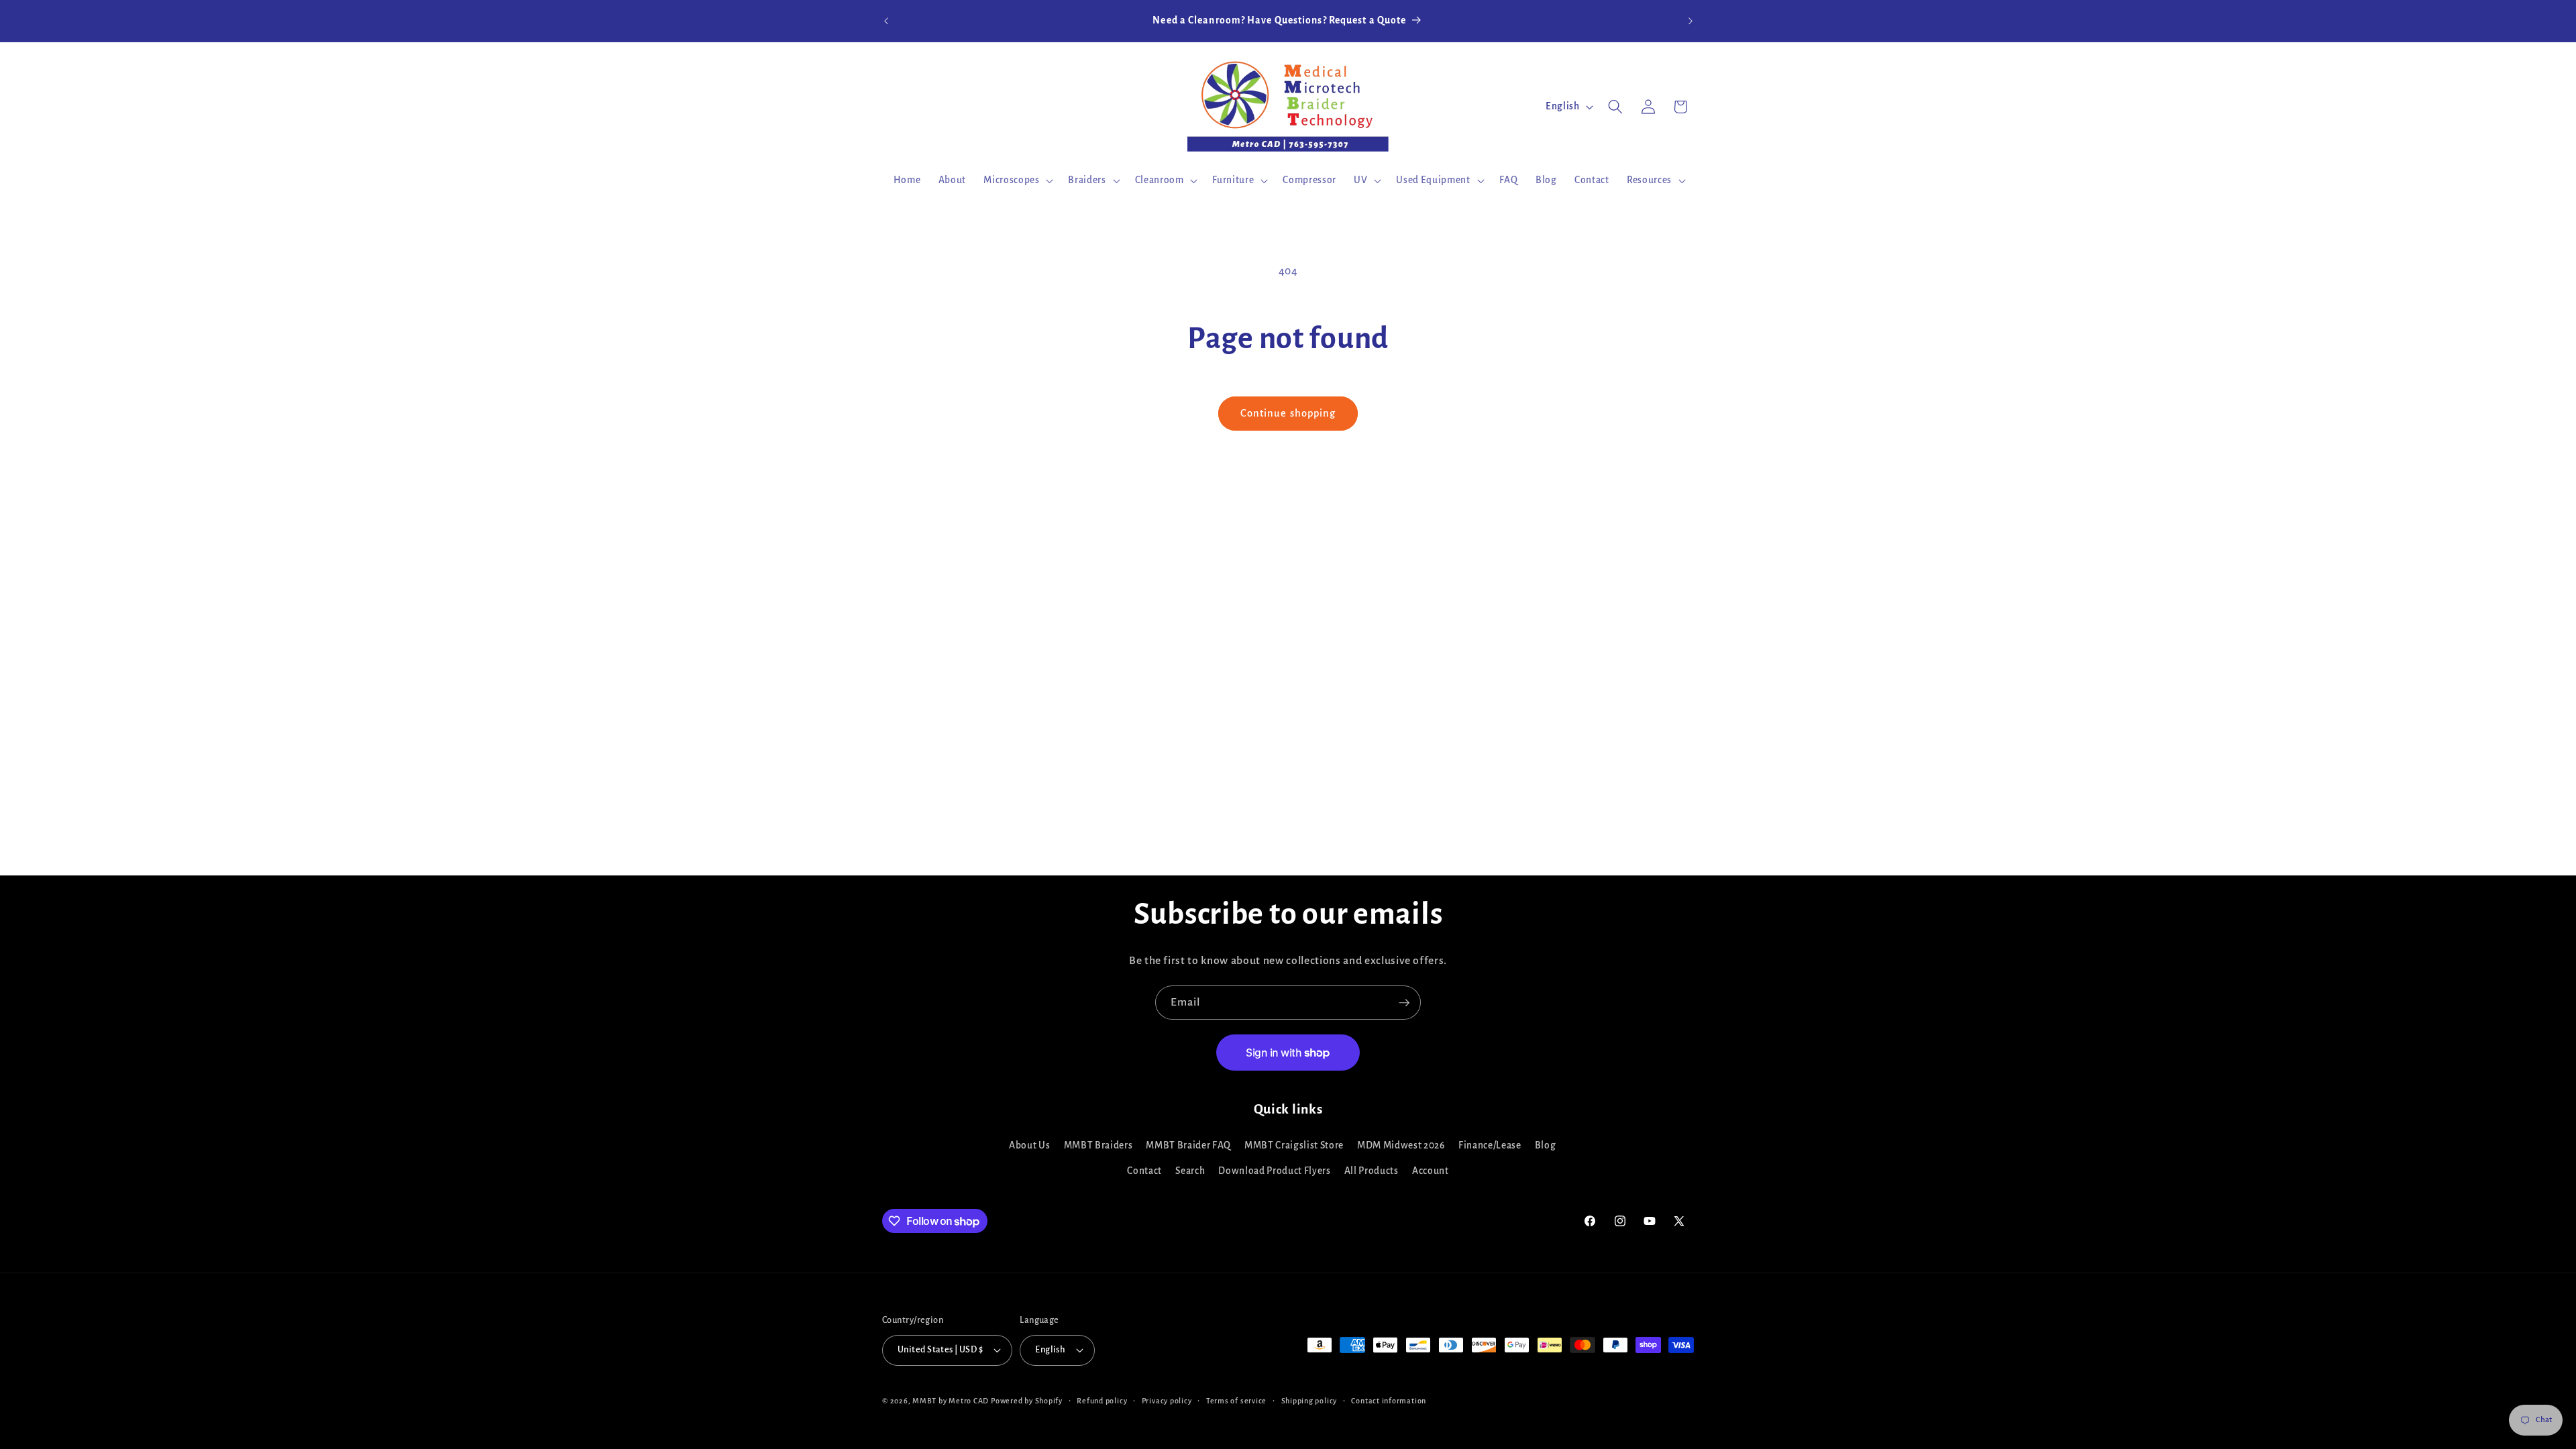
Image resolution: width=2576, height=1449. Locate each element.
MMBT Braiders (1098, 1145)
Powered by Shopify (1027, 1401)
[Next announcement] (1690, 21)
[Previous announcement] (886, 21)
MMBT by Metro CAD (951, 1401)
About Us (1029, 1145)
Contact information (1389, 1401)
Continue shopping (1288, 413)
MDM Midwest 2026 (1401, 1145)
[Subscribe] (1404, 1003)
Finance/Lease (1490, 1145)
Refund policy (1102, 1401)
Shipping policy (1309, 1401)
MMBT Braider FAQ (1188, 1145)
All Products (1372, 1171)
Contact (1144, 1171)
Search (1190, 1171)
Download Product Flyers (1274, 1171)
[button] (1017, 180)
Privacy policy (1167, 1401)
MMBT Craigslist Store (1294, 1145)
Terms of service (1236, 1401)
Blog (1546, 1145)
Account (1431, 1171)
